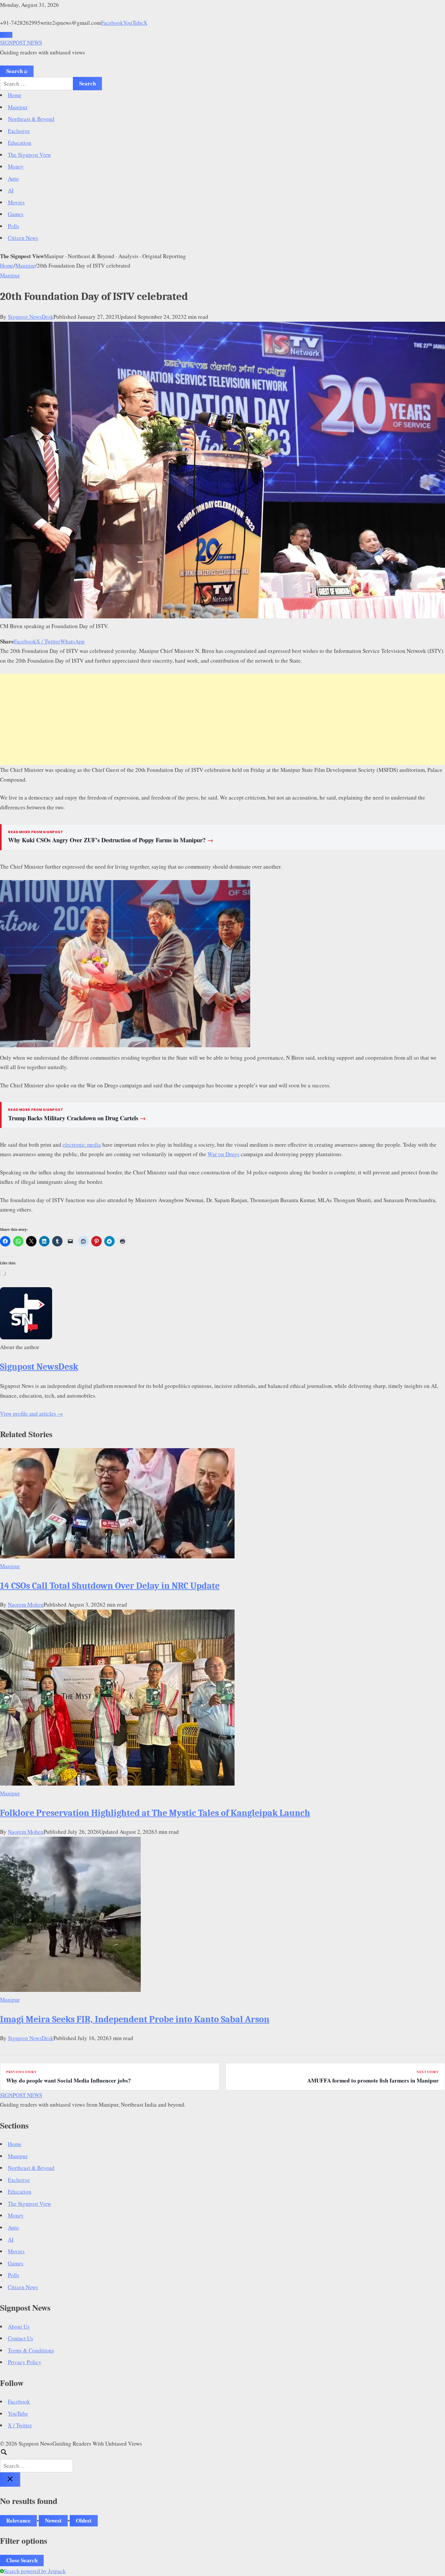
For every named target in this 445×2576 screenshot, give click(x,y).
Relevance (18, 2520)
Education (20, 143)
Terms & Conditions (31, 2350)
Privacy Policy (25, 2362)
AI (11, 190)
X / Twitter (48, 641)
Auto (13, 178)
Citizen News (23, 238)
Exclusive (19, 131)
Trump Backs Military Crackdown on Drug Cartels (77, 1118)
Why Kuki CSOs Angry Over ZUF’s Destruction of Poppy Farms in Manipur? (111, 840)
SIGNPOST (21, 43)
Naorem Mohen (26, 1604)
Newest (53, 2520)
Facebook (112, 23)
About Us (19, 2326)
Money (16, 166)
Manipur (18, 107)
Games (16, 214)
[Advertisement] (223, 719)
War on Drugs (223, 1154)
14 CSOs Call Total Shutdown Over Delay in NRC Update (110, 1586)
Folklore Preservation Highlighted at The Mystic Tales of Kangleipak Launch (155, 1813)
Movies (16, 202)
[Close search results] (10, 2480)
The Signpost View (29, 155)
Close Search (22, 2560)
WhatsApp (72, 641)
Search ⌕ (17, 71)
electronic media (82, 1145)
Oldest (84, 2520)
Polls (14, 226)
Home (15, 95)
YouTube (133, 23)
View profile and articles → (31, 1413)
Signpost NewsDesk (31, 317)
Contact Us (21, 2338)
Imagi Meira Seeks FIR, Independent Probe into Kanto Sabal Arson (135, 2019)
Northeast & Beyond (31, 119)
